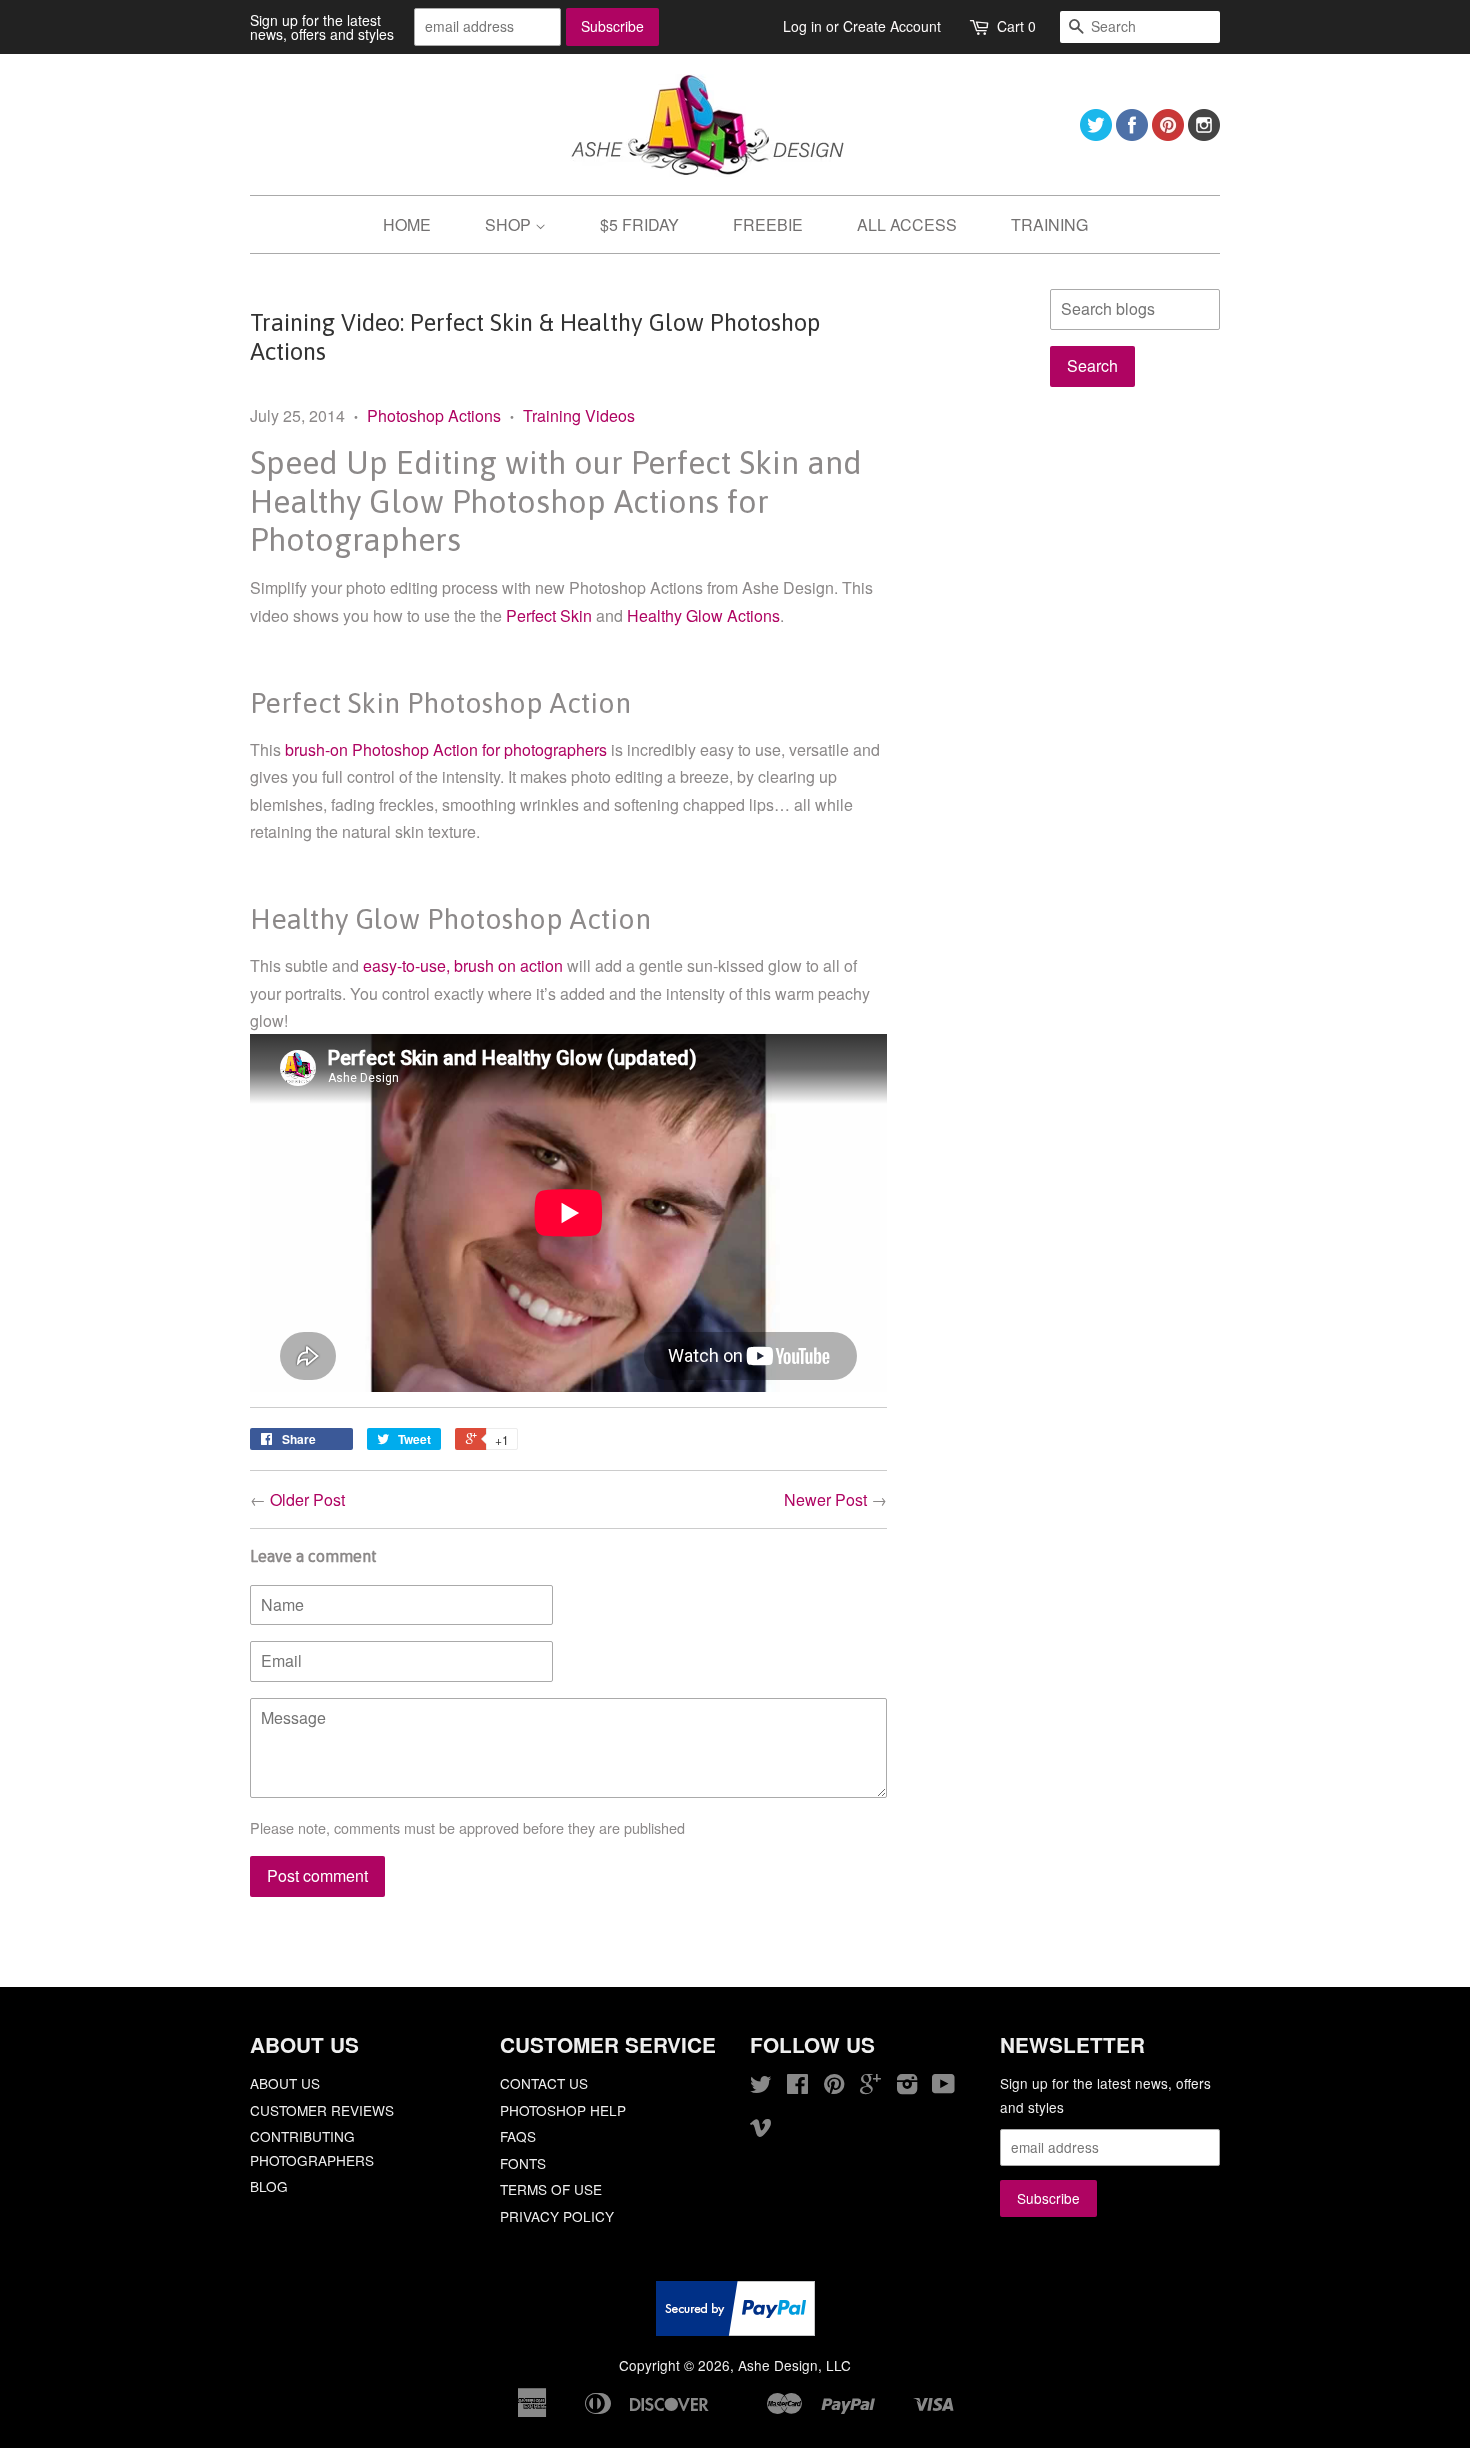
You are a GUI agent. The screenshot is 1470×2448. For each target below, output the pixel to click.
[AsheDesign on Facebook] (1132, 134)
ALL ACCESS (907, 224)
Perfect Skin (549, 615)
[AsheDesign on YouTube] (943, 2087)
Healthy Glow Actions (703, 615)
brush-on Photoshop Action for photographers (446, 749)
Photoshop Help (563, 2110)
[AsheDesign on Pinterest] (1168, 134)
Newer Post (825, 1499)
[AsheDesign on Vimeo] (761, 2130)
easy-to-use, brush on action (463, 965)
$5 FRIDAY (639, 224)
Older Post (307, 1499)
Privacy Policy (557, 2216)
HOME (407, 224)
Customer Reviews (322, 2110)
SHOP (510, 224)
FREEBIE (768, 224)
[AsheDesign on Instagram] (1204, 134)
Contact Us (544, 2083)
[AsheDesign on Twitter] (1096, 134)
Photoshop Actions (434, 415)
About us (285, 2083)
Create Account (892, 26)
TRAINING (1049, 224)
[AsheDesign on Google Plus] (870, 2087)
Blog (269, 2186)
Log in (802, 26)
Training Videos (579, 415)
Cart (1016, 26)
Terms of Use (551, 2189)
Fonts (523, 2163)
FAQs (518, 2136)
